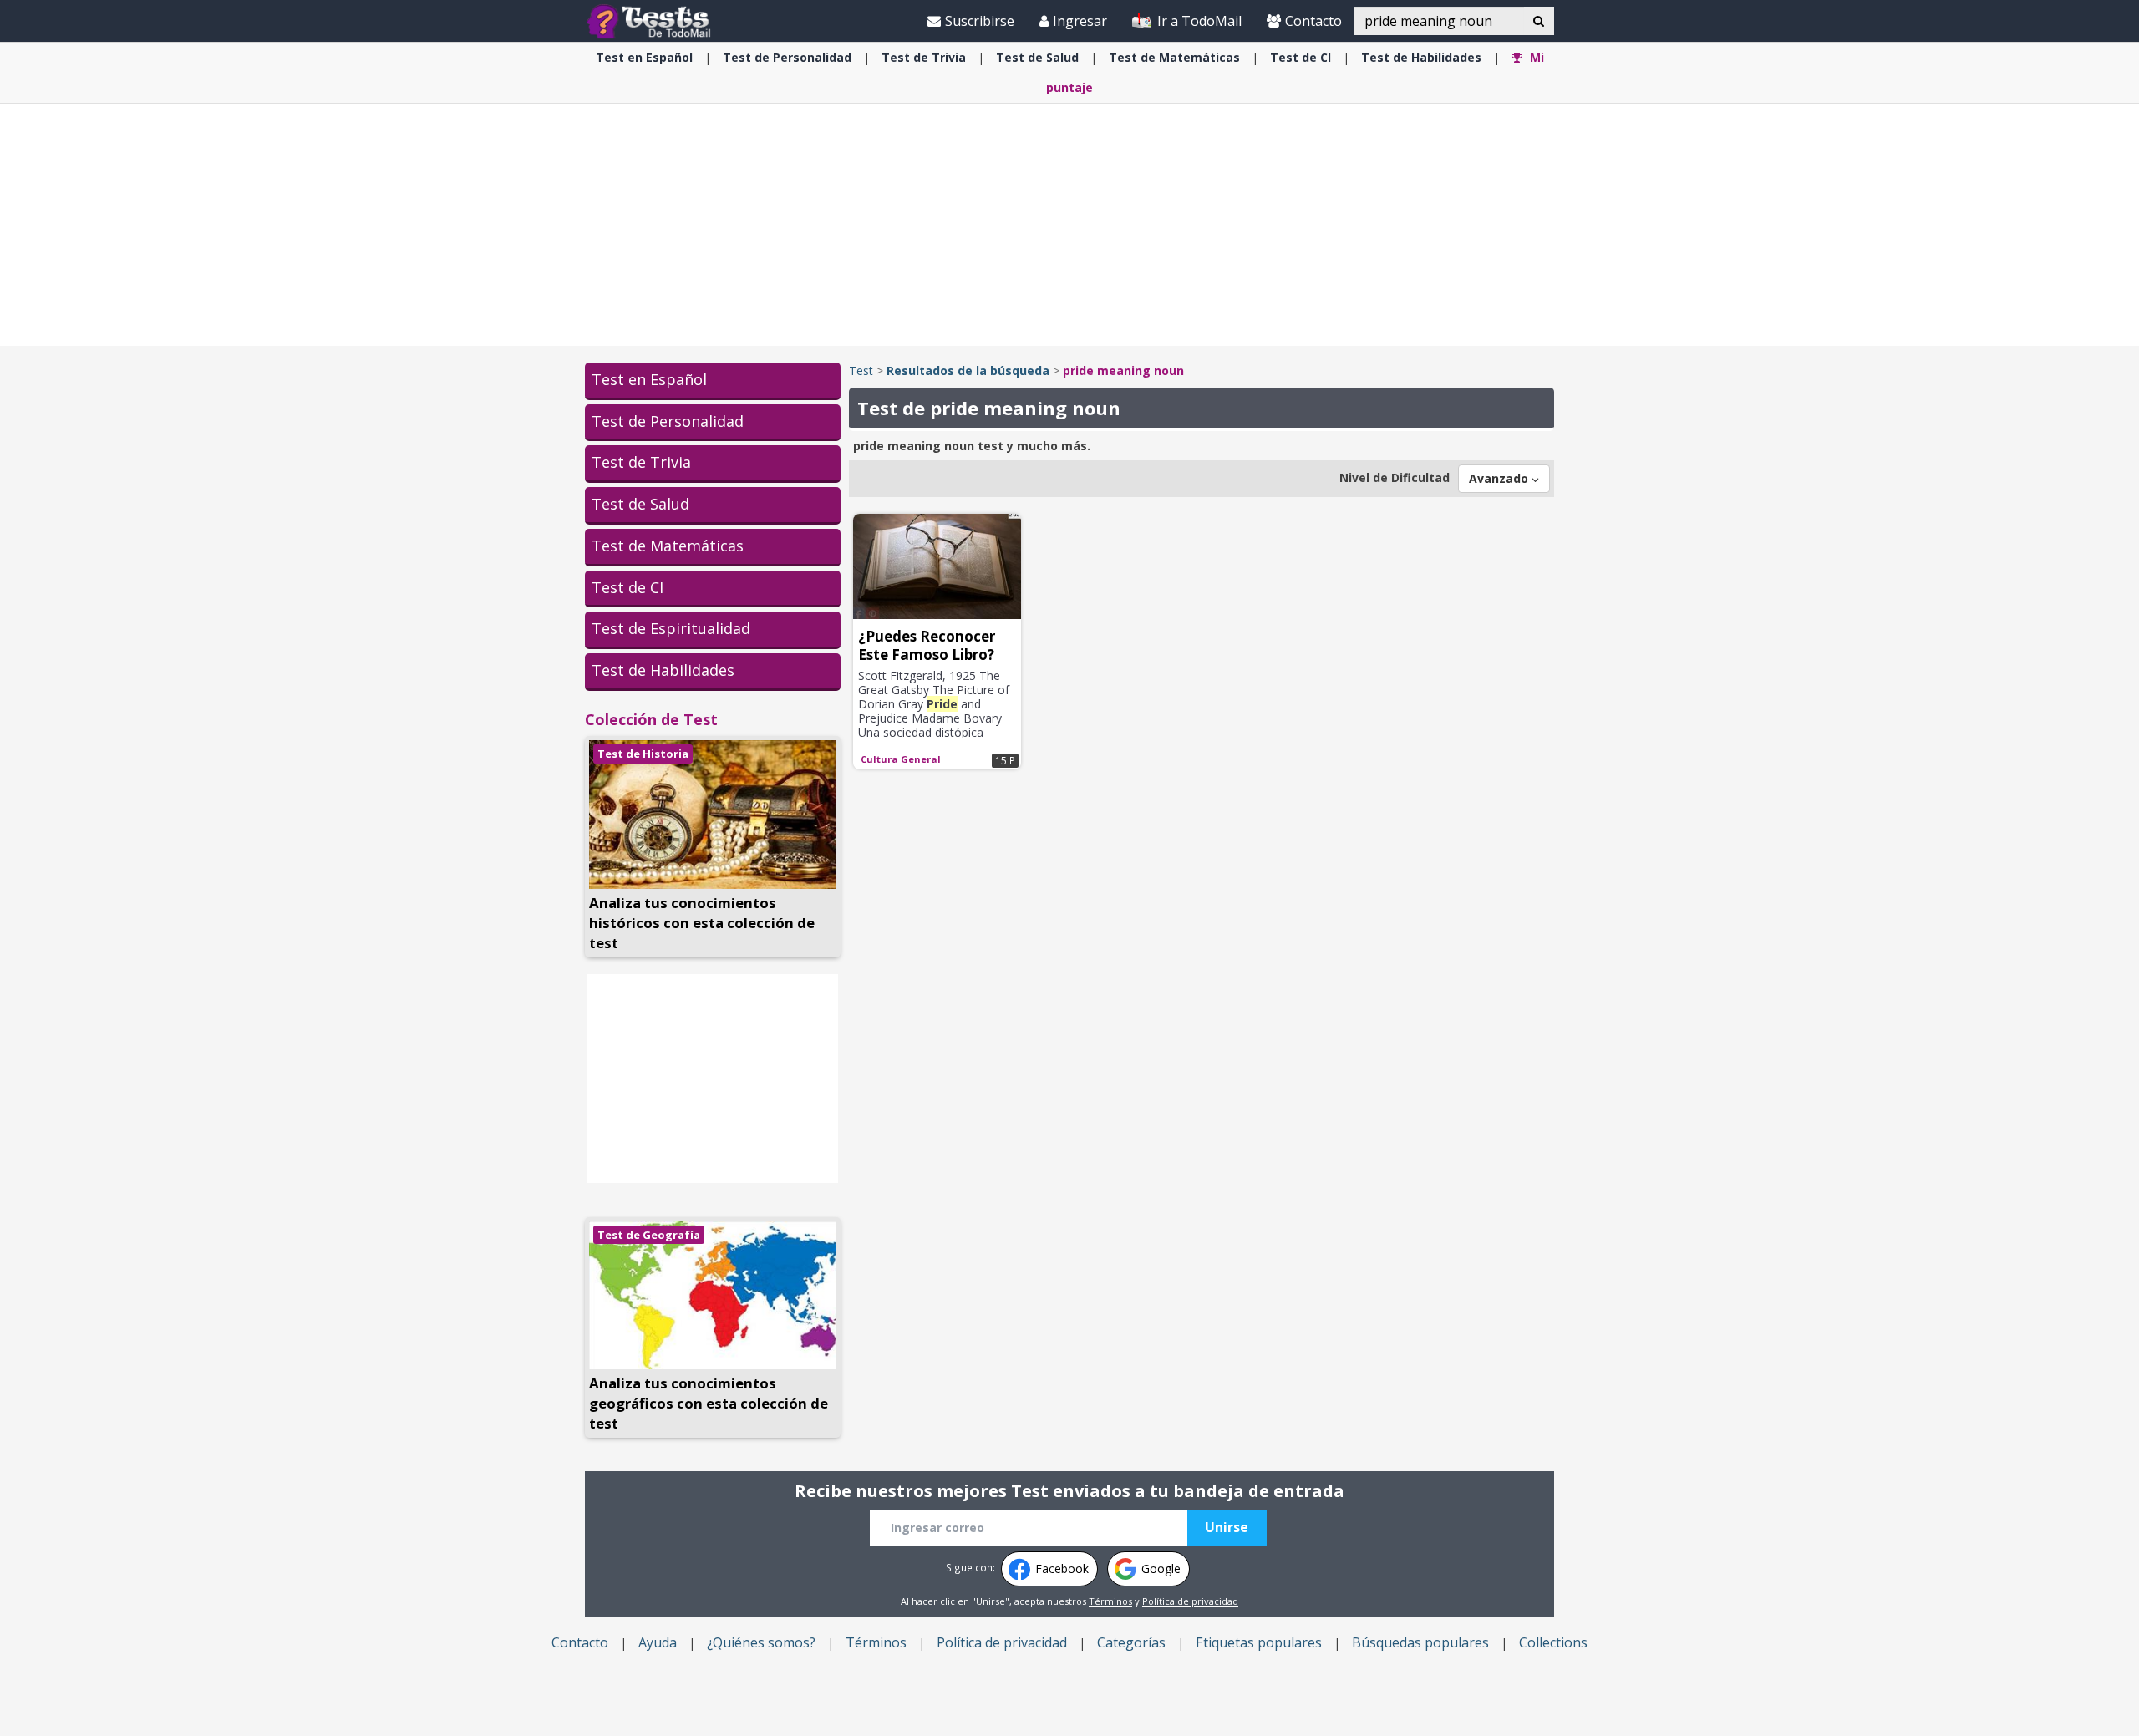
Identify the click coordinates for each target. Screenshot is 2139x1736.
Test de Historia (643, 754)
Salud (1037, 57)
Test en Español (649, 379)
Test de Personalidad (668, 421)
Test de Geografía (649, 1235)
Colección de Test (651, 719)
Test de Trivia (641, 462)
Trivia (924, 57)
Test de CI (627, 587)
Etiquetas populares (1259, 1642)
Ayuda (658, 1642)
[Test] (652, 20)
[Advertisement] (1069, 225)
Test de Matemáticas (668, 546)
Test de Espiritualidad (671, 628)
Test (861, 371)
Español (644, 57)
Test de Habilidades (663, 670)
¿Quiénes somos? (761, 1642)
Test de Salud (640, 504)
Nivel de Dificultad (1395, 477)
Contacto (1313, 21)
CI (1301, 57)
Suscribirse (980, 21)
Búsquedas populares (1420, 1642)
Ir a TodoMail (1198, 21)
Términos (1110, 1601)
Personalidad (787, 57)
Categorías (1131, 1642)
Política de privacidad (1190, 1601)
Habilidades (1421, 57)
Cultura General (901, 759)
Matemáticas (1174, 57)
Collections (1553, 1642)
